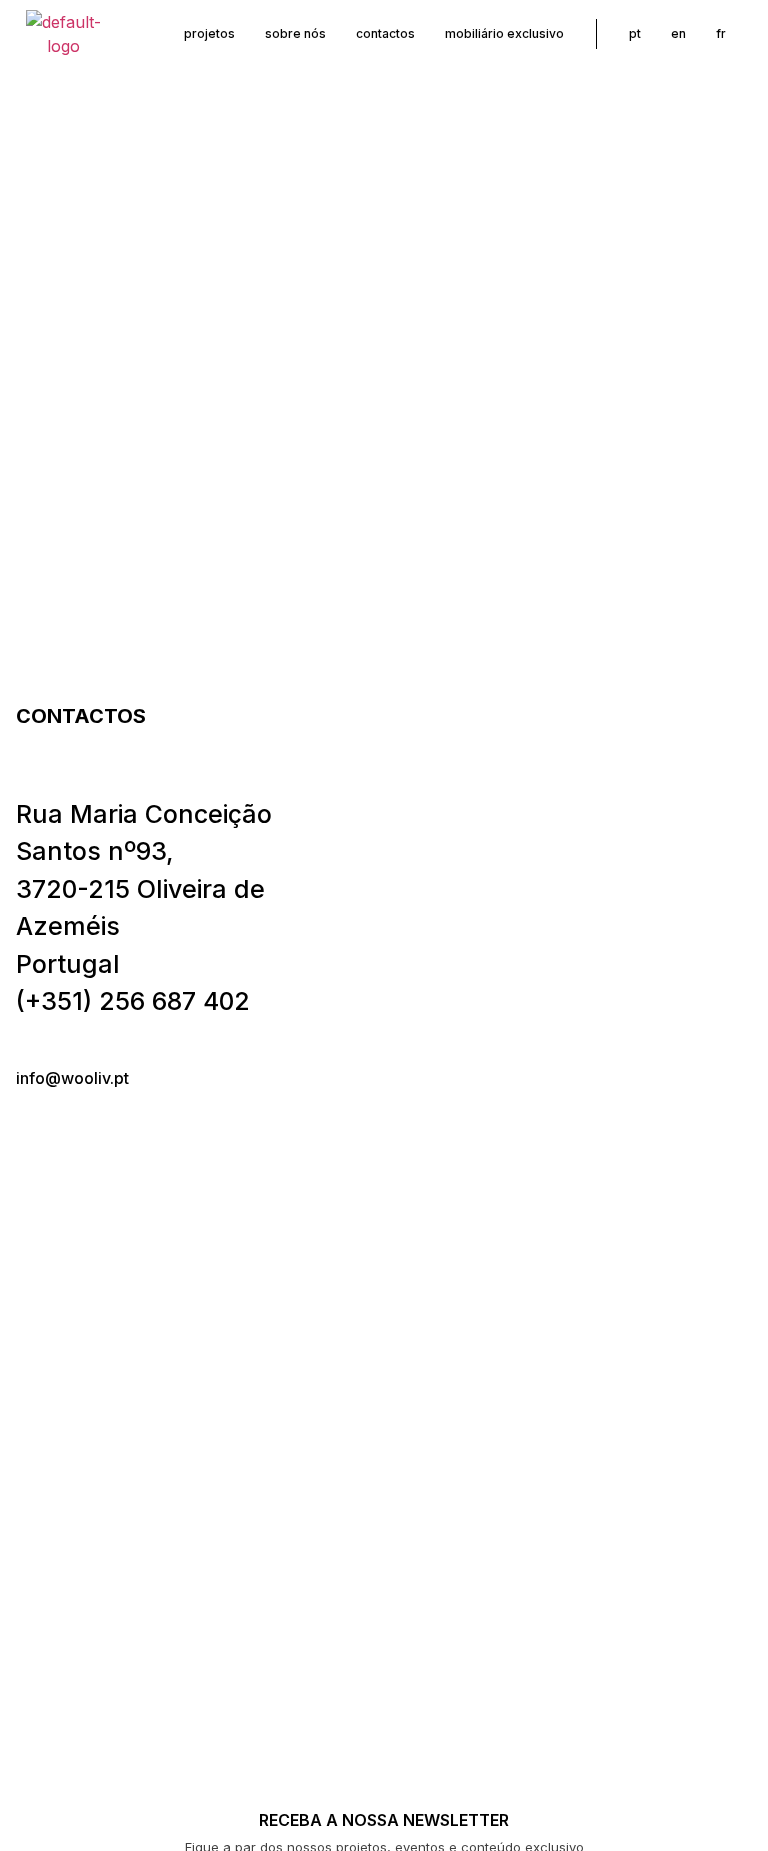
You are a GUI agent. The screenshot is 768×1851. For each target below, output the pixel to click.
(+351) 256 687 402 (133, 1001)
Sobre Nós (295, 33)
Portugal (68, 964)
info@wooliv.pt (72, 1078)
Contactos (385, 33)
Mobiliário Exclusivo (504, 33)
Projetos (209, 33)
